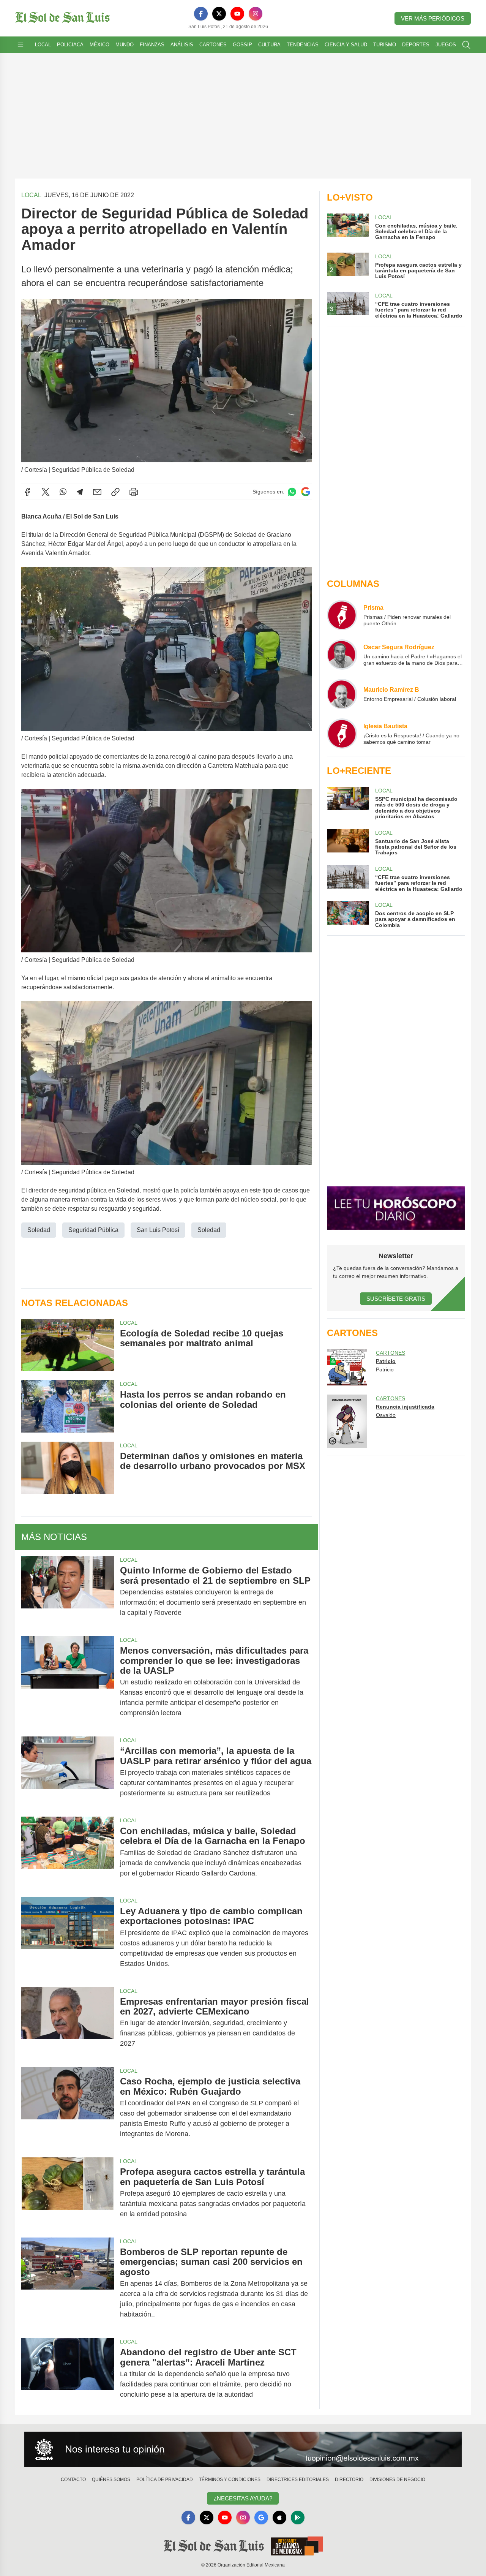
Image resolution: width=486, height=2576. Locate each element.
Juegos (446, 45)
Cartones (213, 45)
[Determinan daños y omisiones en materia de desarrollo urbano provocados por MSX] (68, 1468)
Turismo (385, 45)
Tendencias (303, 45)
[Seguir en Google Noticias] (306, 492)
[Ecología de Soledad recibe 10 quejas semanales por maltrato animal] (68, 1345)
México (99, 45)
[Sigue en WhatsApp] (292, 492)
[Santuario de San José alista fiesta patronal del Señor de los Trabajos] (348, 842)
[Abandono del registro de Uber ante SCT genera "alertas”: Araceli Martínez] (68, 2373)
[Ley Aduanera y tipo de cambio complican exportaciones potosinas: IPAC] (68, 1937)
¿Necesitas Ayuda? (243, 2498)
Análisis (182, 45)
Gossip (242, 45)
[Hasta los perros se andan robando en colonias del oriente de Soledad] (68, 1406)
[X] (219, 14)
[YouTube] (237, 14)
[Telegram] (80, 492)
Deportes (416, 45)
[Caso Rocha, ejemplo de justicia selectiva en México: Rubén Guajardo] (68, 2108)
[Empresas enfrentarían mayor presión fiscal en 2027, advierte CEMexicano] (68, 2023)
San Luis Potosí (158, 1230)
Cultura (269, 45)
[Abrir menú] (21, 45)
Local (43, 45)
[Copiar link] (115, 492)
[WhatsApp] (63, 492)
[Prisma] (342, 615)
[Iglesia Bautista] (342, 734)
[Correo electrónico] (97, 492)
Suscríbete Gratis (396, 1299)
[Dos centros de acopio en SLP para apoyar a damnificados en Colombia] (348, 915)
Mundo (125, 45)
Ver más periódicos (433, 18)
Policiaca (70, 45)
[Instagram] (256, 14)
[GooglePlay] (298, 2517)
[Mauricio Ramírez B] (342, 694)
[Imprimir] (134, 492)
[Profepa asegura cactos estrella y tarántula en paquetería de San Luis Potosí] (68, 2193)
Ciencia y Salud (346, 45)
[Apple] (279, 2517)
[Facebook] (201, 14)
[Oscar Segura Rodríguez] (342, 655)
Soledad (39, 1230)
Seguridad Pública (93, 1230)
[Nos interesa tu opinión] (243, 2449)
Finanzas (152, 45)
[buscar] (466, 45)
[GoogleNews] (261, 2517)
